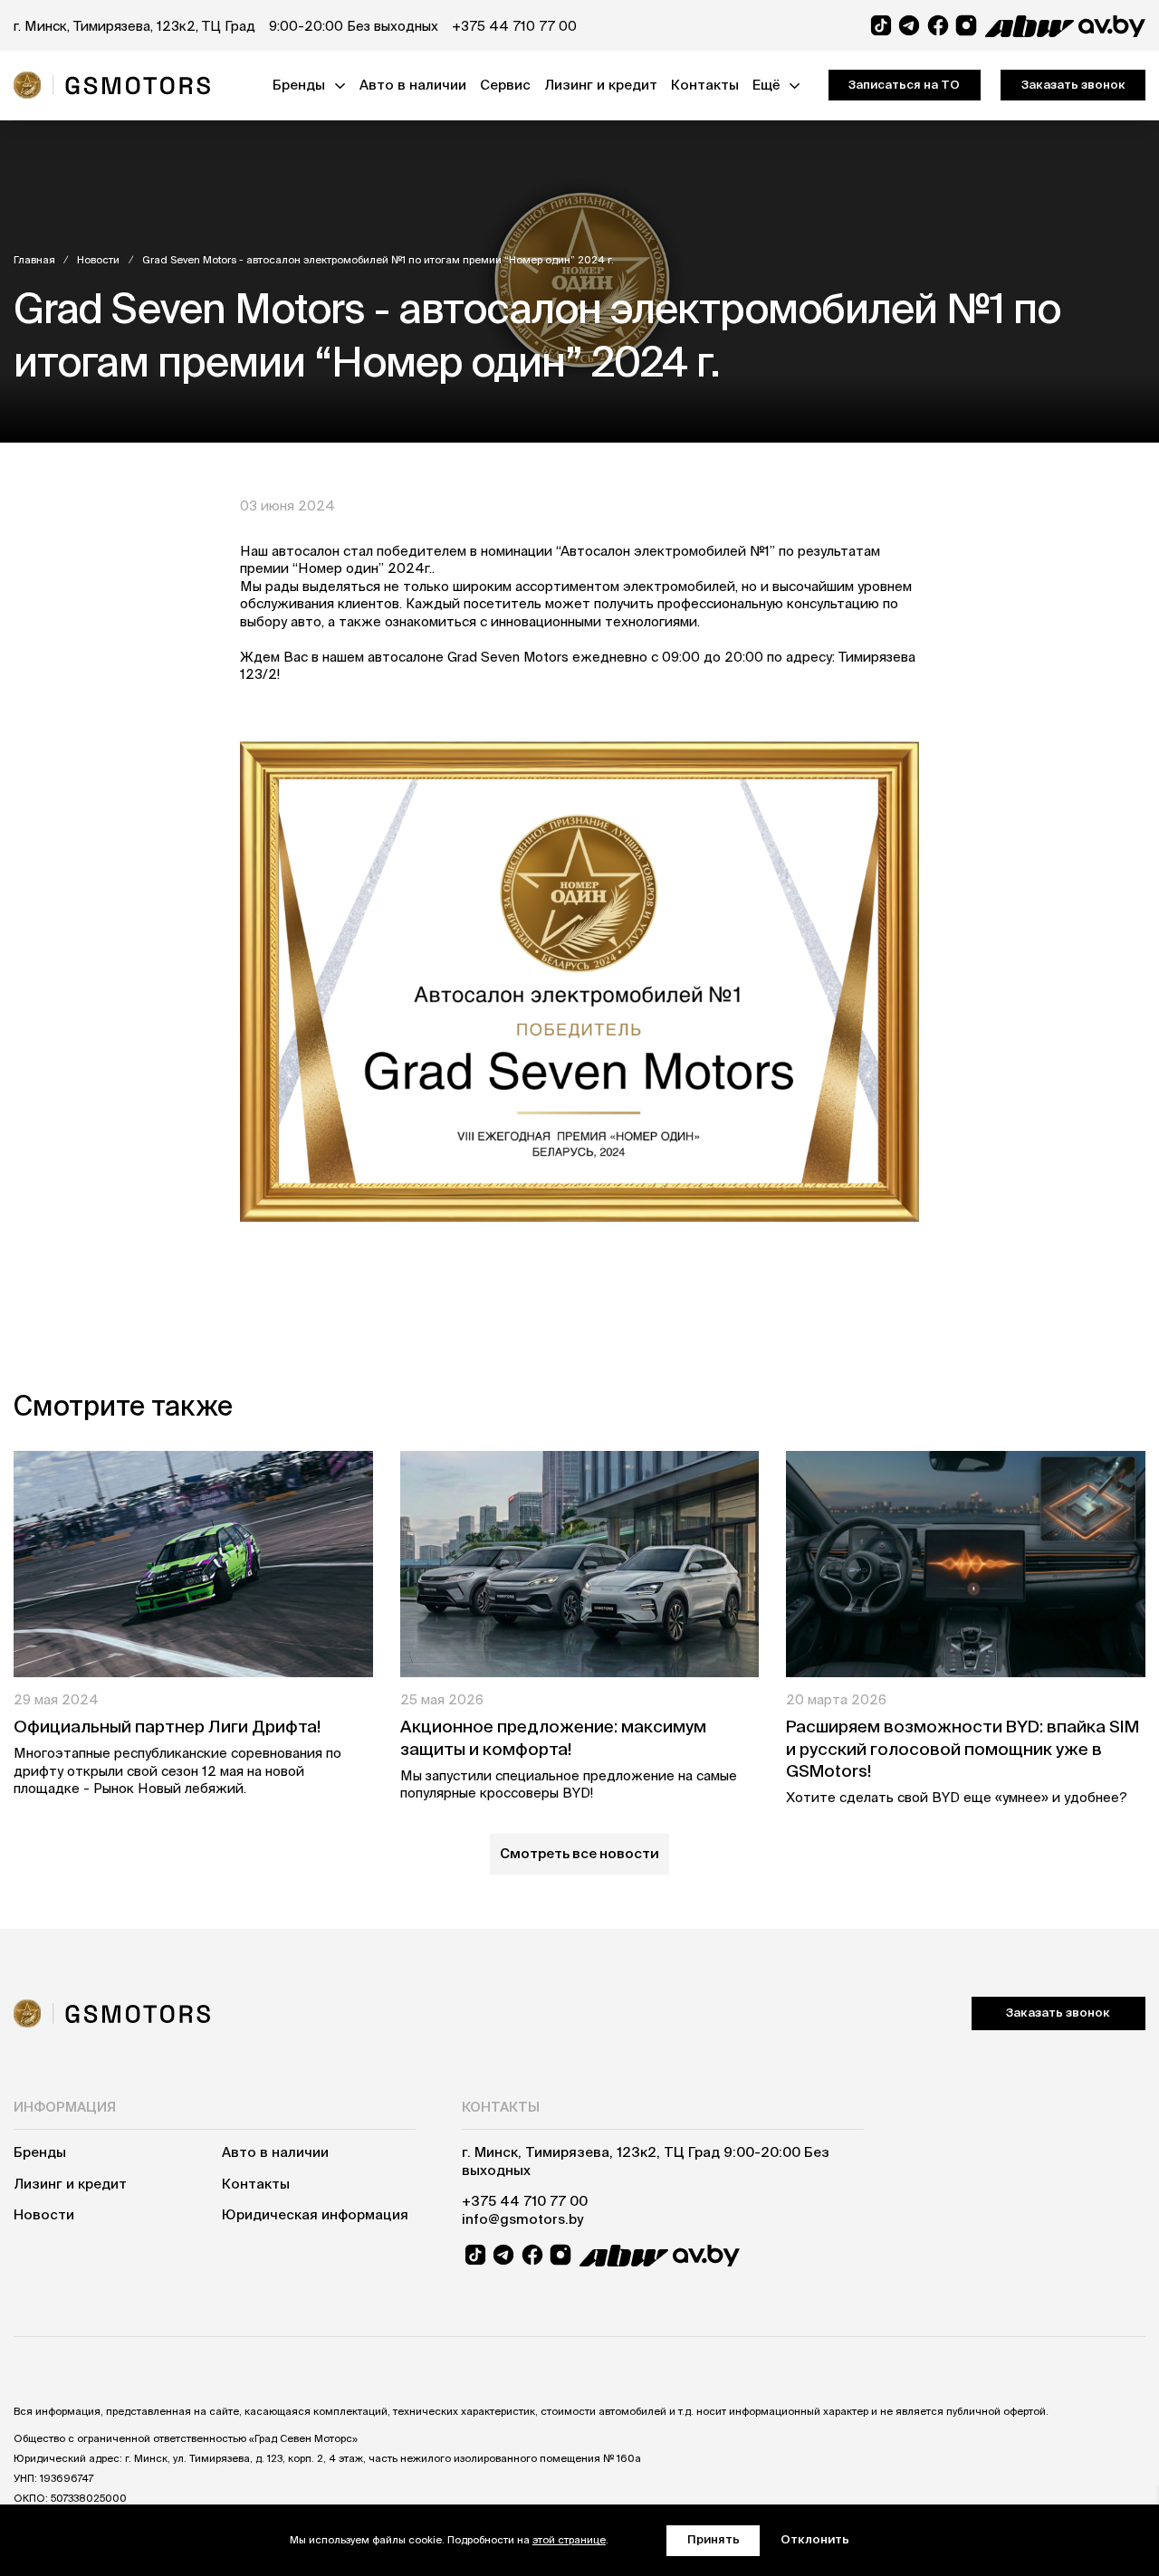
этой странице (569, 2539)
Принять (714, 2539)
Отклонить (815, 2539)
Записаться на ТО (904, 85)
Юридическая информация (315, 2214)
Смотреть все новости (579, 1853)
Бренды (299, 85)
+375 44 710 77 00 (514, 26)
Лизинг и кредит (601, 85)
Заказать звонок (1073, 85)
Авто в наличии (413, 85)
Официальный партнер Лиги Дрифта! (167, 1726)
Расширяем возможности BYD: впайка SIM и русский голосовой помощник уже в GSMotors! (963, 1748)
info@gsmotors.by (522, 2219)
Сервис (505, 85)
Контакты (705, 85)
